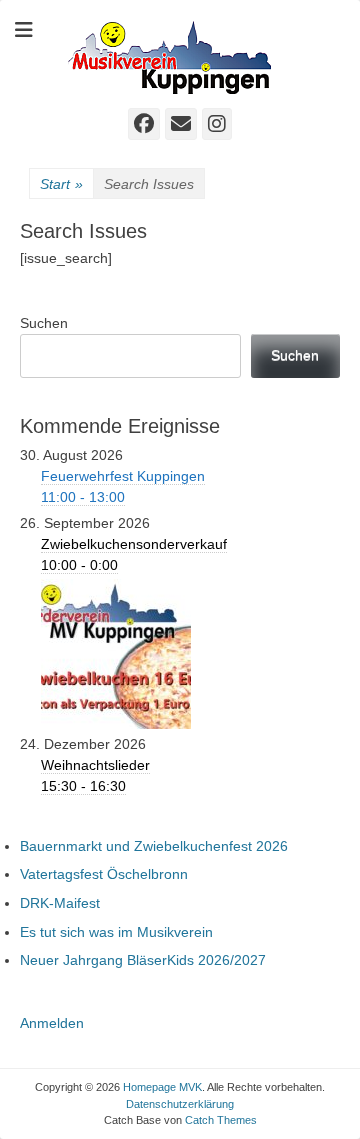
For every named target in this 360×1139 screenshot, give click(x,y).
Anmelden (52, 1023)
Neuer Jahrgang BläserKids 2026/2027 (143, 960)
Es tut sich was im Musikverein (116, 932)
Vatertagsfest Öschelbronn (104, 874)
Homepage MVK (162, 1087)
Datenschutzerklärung (180, 1104)
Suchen (44, 323)
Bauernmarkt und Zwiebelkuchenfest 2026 (154, 846)
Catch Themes (221, 1120)
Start (61, 184)
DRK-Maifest (60, 903)
